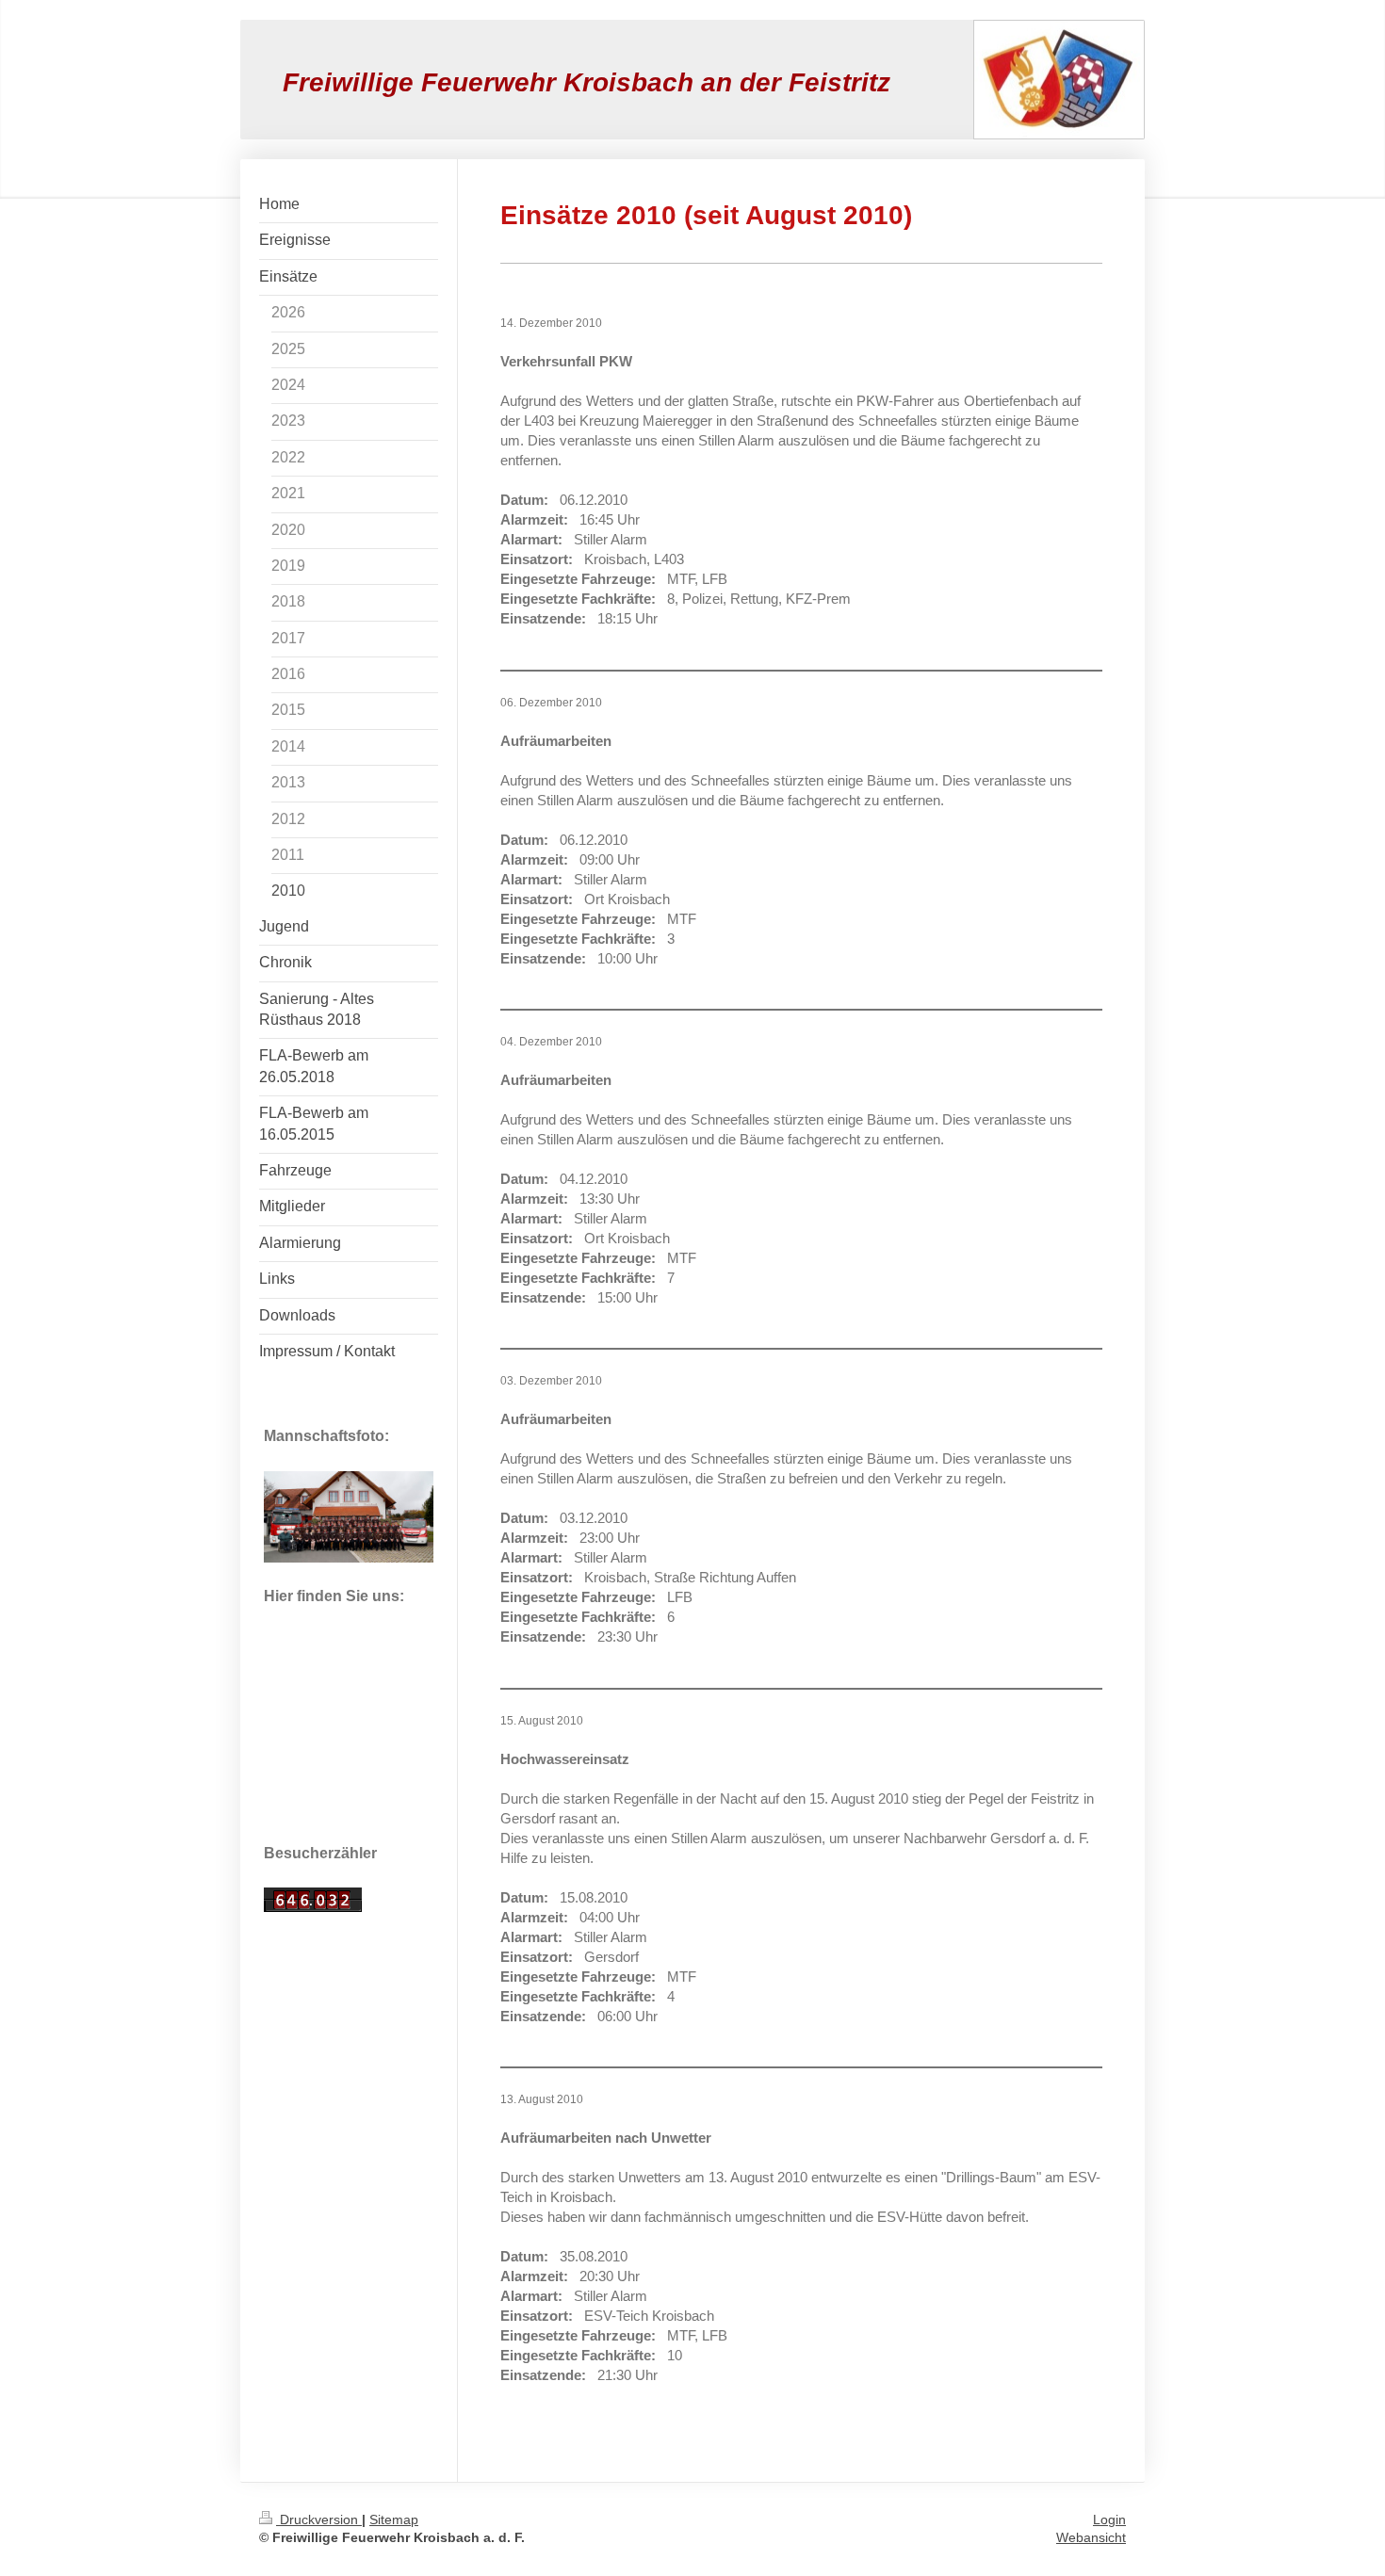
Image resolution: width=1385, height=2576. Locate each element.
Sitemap (394, 2519)
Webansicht (1091, 2537)
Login (1109, 2519)
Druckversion (319, 2519)
